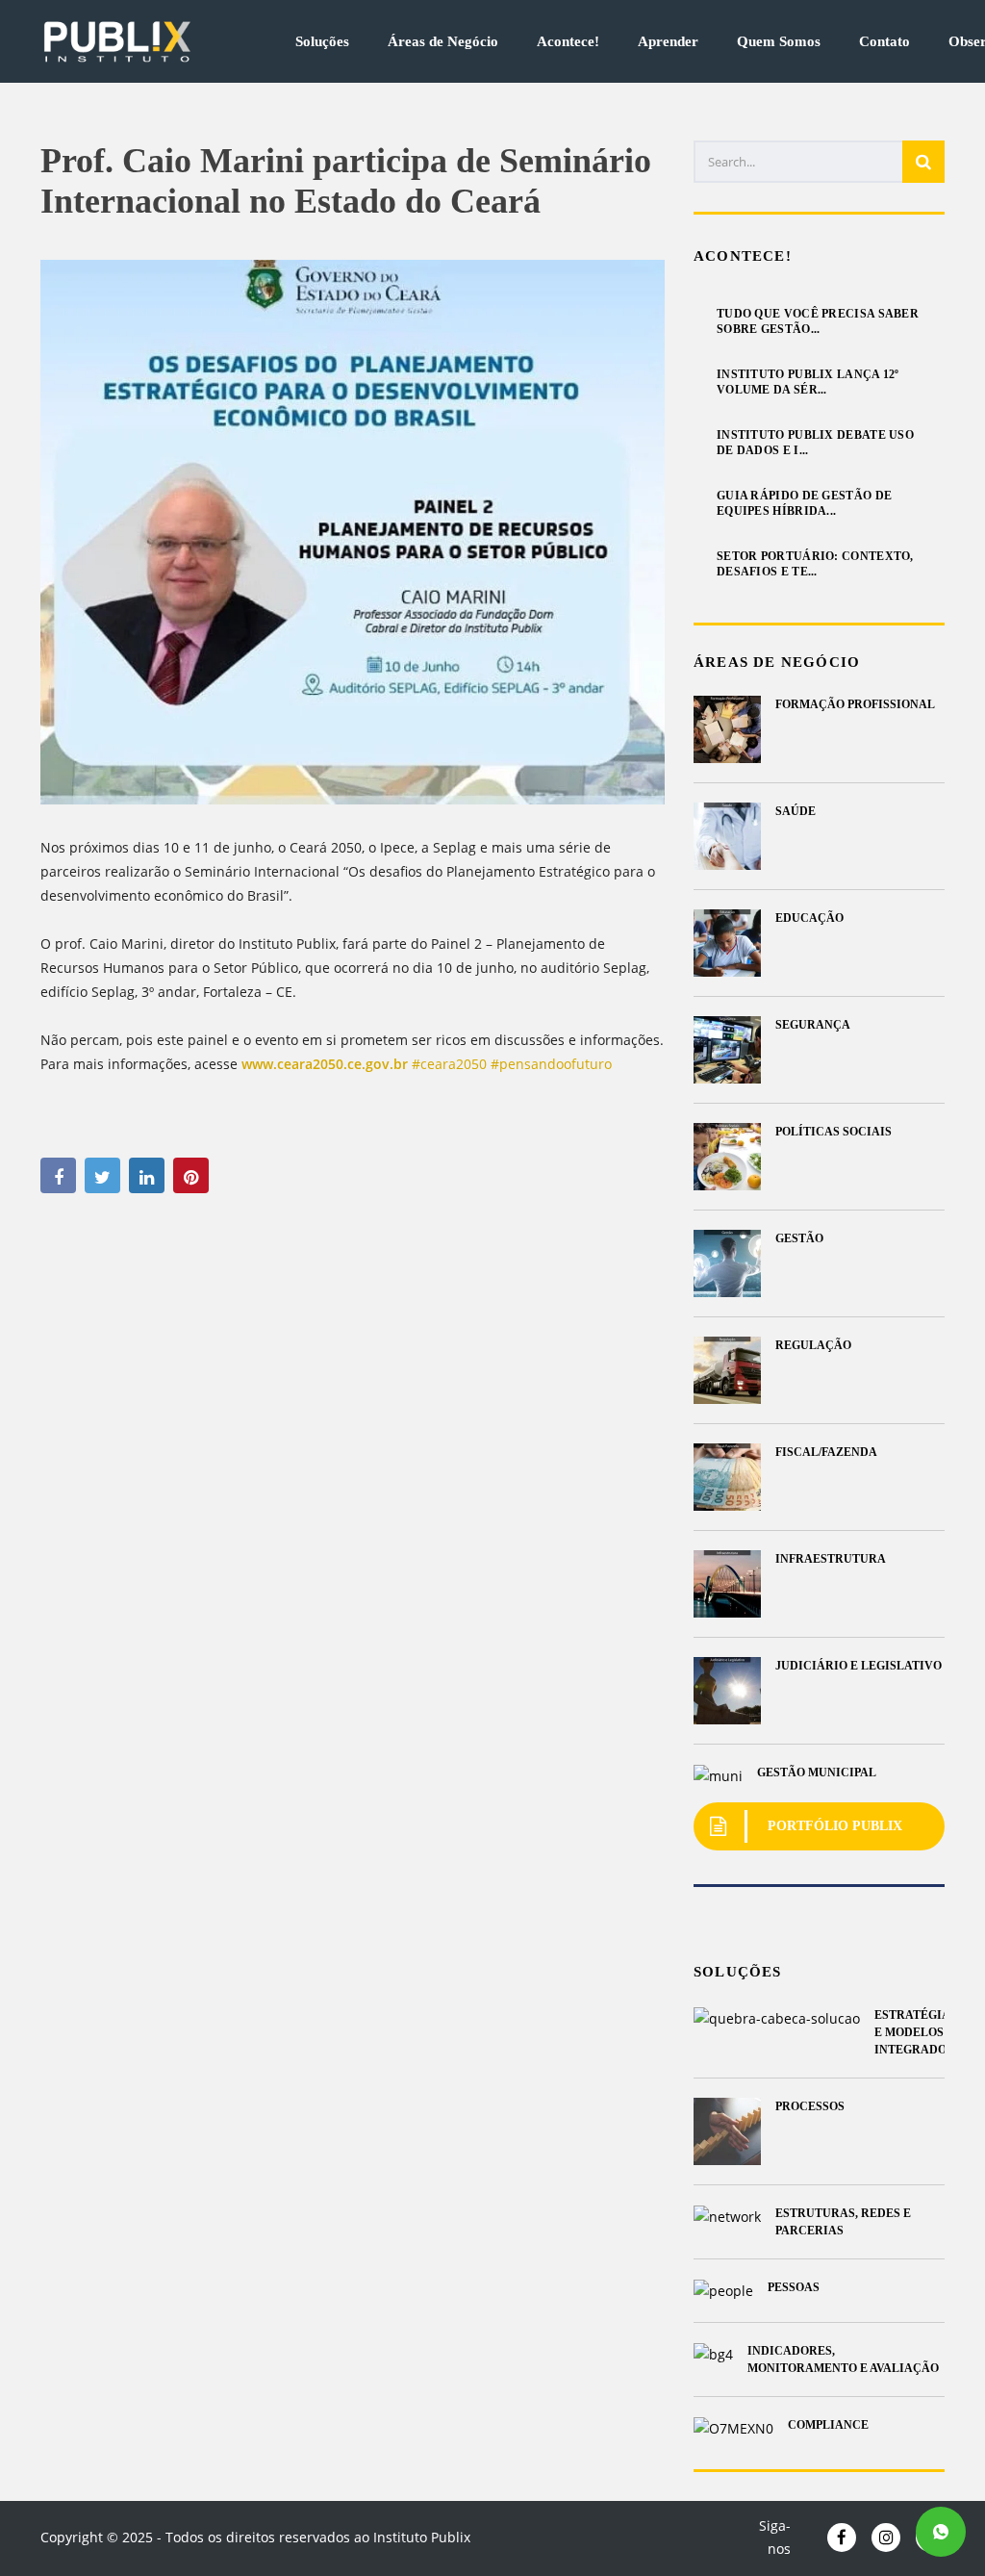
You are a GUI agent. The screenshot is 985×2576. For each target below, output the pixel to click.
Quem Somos (779, 42)
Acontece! (568, 42)
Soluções (322, 42)
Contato (884, 42)
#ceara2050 (449, 1064)
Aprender (668, 42)
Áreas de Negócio (443, 42)
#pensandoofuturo (551, 1064)
